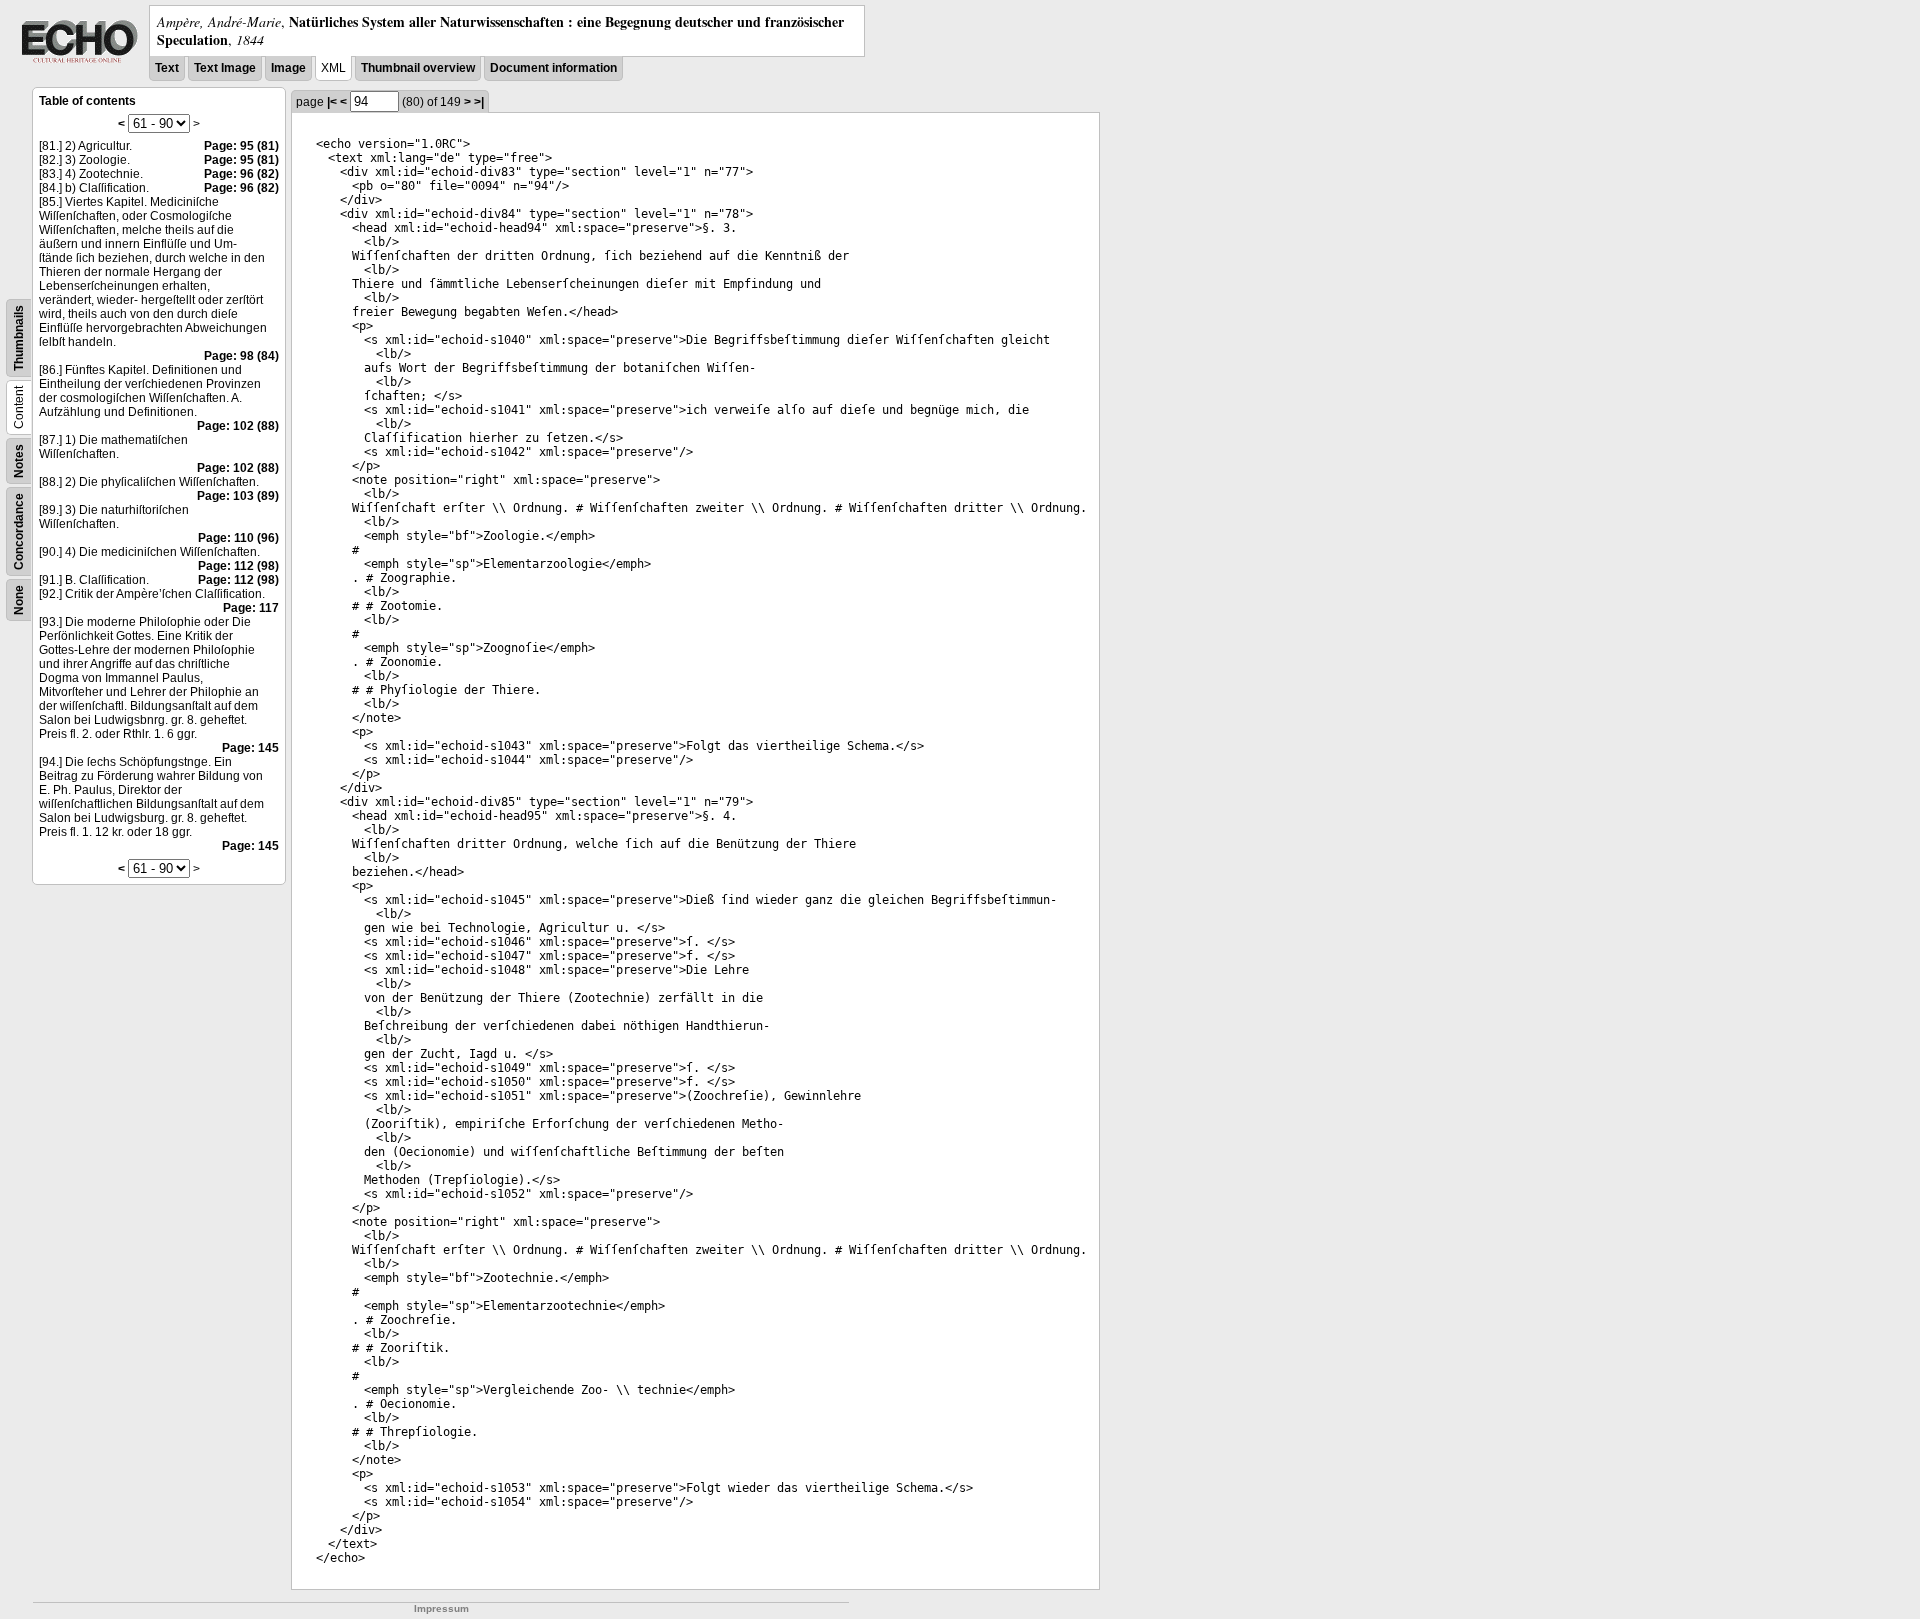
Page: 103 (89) (238, 496)
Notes (19, 461)
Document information (553, 68)
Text (167, 68)
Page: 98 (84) (241, 356)
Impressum (441, 1608)
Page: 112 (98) (238, 566)
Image (288, 68)
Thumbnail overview (418, 68)
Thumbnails (19, 338)
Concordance (19, 531)
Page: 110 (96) (238, 538)
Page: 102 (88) (238, 426)
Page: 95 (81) (241, 146)
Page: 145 (250, 748)
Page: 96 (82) (241, 174)
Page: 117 (251, 608)
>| (479, 102)
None (19, 600)
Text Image (225, 68)
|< (332, 102)
